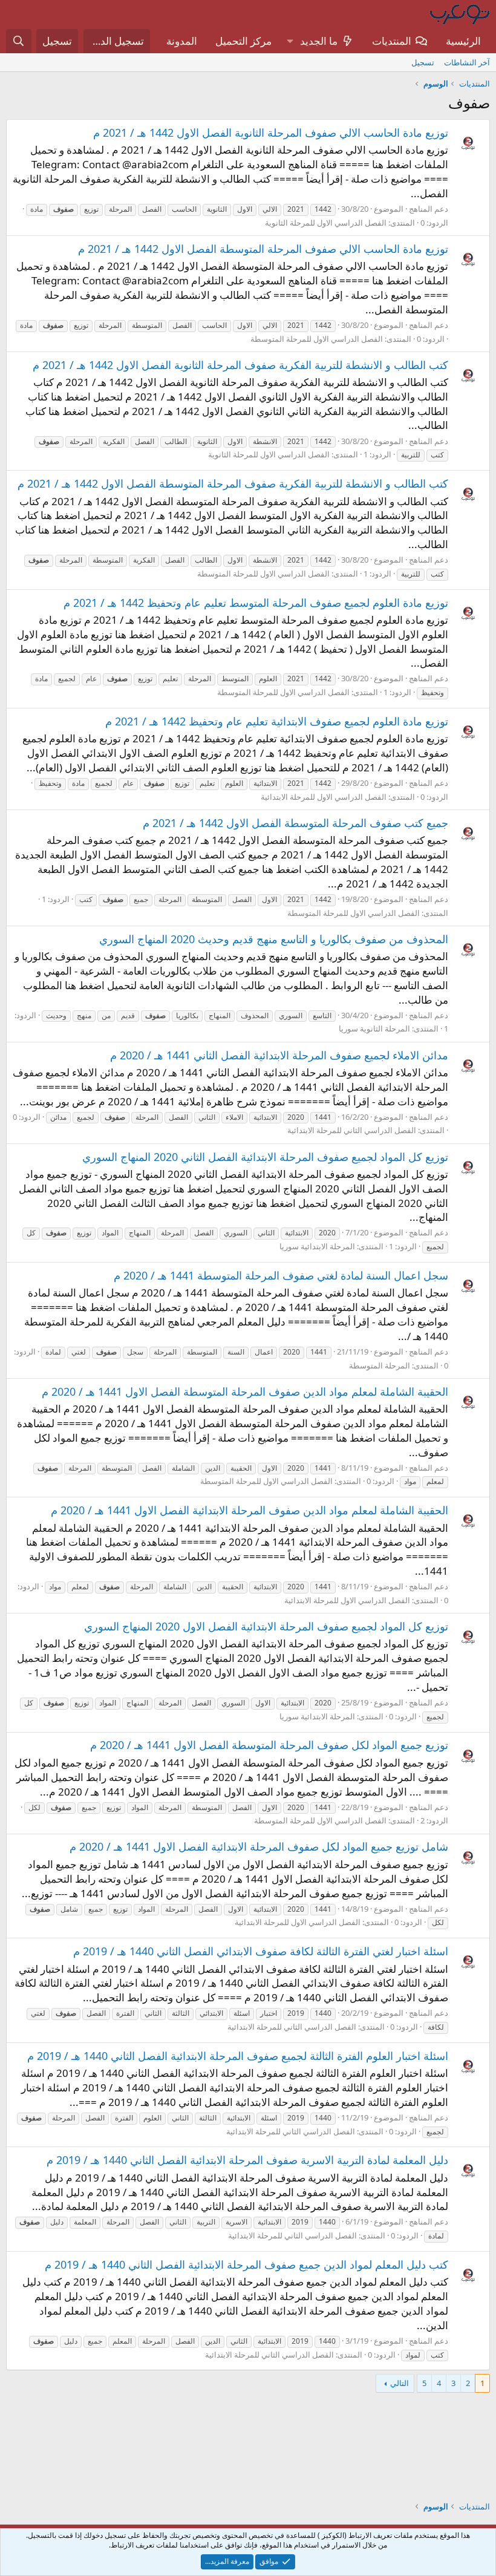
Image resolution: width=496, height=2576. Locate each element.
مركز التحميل (243, 41)
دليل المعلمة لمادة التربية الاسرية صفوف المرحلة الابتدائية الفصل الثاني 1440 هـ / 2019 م (247, 2160)
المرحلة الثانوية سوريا (374, 1028)
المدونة (182, 41)
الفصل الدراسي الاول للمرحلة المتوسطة (317, 339)
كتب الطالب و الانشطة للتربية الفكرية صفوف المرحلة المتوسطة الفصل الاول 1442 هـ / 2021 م (233, 483)
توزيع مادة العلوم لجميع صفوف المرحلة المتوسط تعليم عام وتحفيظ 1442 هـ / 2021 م (256, 603)
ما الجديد (319, 41)
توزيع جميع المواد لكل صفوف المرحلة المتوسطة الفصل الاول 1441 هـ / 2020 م (269, 1745)
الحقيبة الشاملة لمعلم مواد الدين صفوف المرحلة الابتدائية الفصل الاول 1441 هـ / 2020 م (250, 1510)
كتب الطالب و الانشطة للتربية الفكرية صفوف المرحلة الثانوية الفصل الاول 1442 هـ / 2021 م (240, 365)
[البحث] (19, 41)
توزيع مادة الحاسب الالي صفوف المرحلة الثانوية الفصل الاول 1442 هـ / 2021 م (271, 132)
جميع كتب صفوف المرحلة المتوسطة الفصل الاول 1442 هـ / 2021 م (295, 823)
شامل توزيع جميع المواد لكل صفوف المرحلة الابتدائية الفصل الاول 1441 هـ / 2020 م (259, 1846)
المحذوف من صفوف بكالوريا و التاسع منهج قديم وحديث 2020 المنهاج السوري (274, 939)
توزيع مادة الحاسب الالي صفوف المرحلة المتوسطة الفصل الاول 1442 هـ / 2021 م (263, 249)
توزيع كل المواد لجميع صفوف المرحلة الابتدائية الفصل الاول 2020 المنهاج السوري (266, 1626)
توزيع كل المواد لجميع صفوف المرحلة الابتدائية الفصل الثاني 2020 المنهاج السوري (265, 1157)
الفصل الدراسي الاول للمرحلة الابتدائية (324, 797)
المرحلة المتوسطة (380, 1365)
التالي (400, 2383)
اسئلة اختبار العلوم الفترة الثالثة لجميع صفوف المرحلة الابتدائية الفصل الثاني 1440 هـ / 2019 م (238, 2056)
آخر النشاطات (467, 62)
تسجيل (423, 62)
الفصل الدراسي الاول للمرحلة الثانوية (326, 223)
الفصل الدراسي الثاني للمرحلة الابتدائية (352, 1130)
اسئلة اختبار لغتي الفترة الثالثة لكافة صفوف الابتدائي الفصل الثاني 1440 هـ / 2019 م (261, 1951)
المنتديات (392, 41)
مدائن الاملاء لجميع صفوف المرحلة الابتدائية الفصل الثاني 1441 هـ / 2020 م (279, 1055)
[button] (290, 41)
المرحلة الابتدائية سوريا (317, 1246)
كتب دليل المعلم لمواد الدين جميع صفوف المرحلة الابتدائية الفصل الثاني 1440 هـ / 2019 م (246, 2264)
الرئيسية (463, 41)
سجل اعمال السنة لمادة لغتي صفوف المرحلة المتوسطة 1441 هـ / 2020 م (281, 1275)
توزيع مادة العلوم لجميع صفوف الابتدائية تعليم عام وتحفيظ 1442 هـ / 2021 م (277, 721)
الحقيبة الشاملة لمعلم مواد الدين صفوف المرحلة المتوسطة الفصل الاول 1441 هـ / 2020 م (245, 1391)
